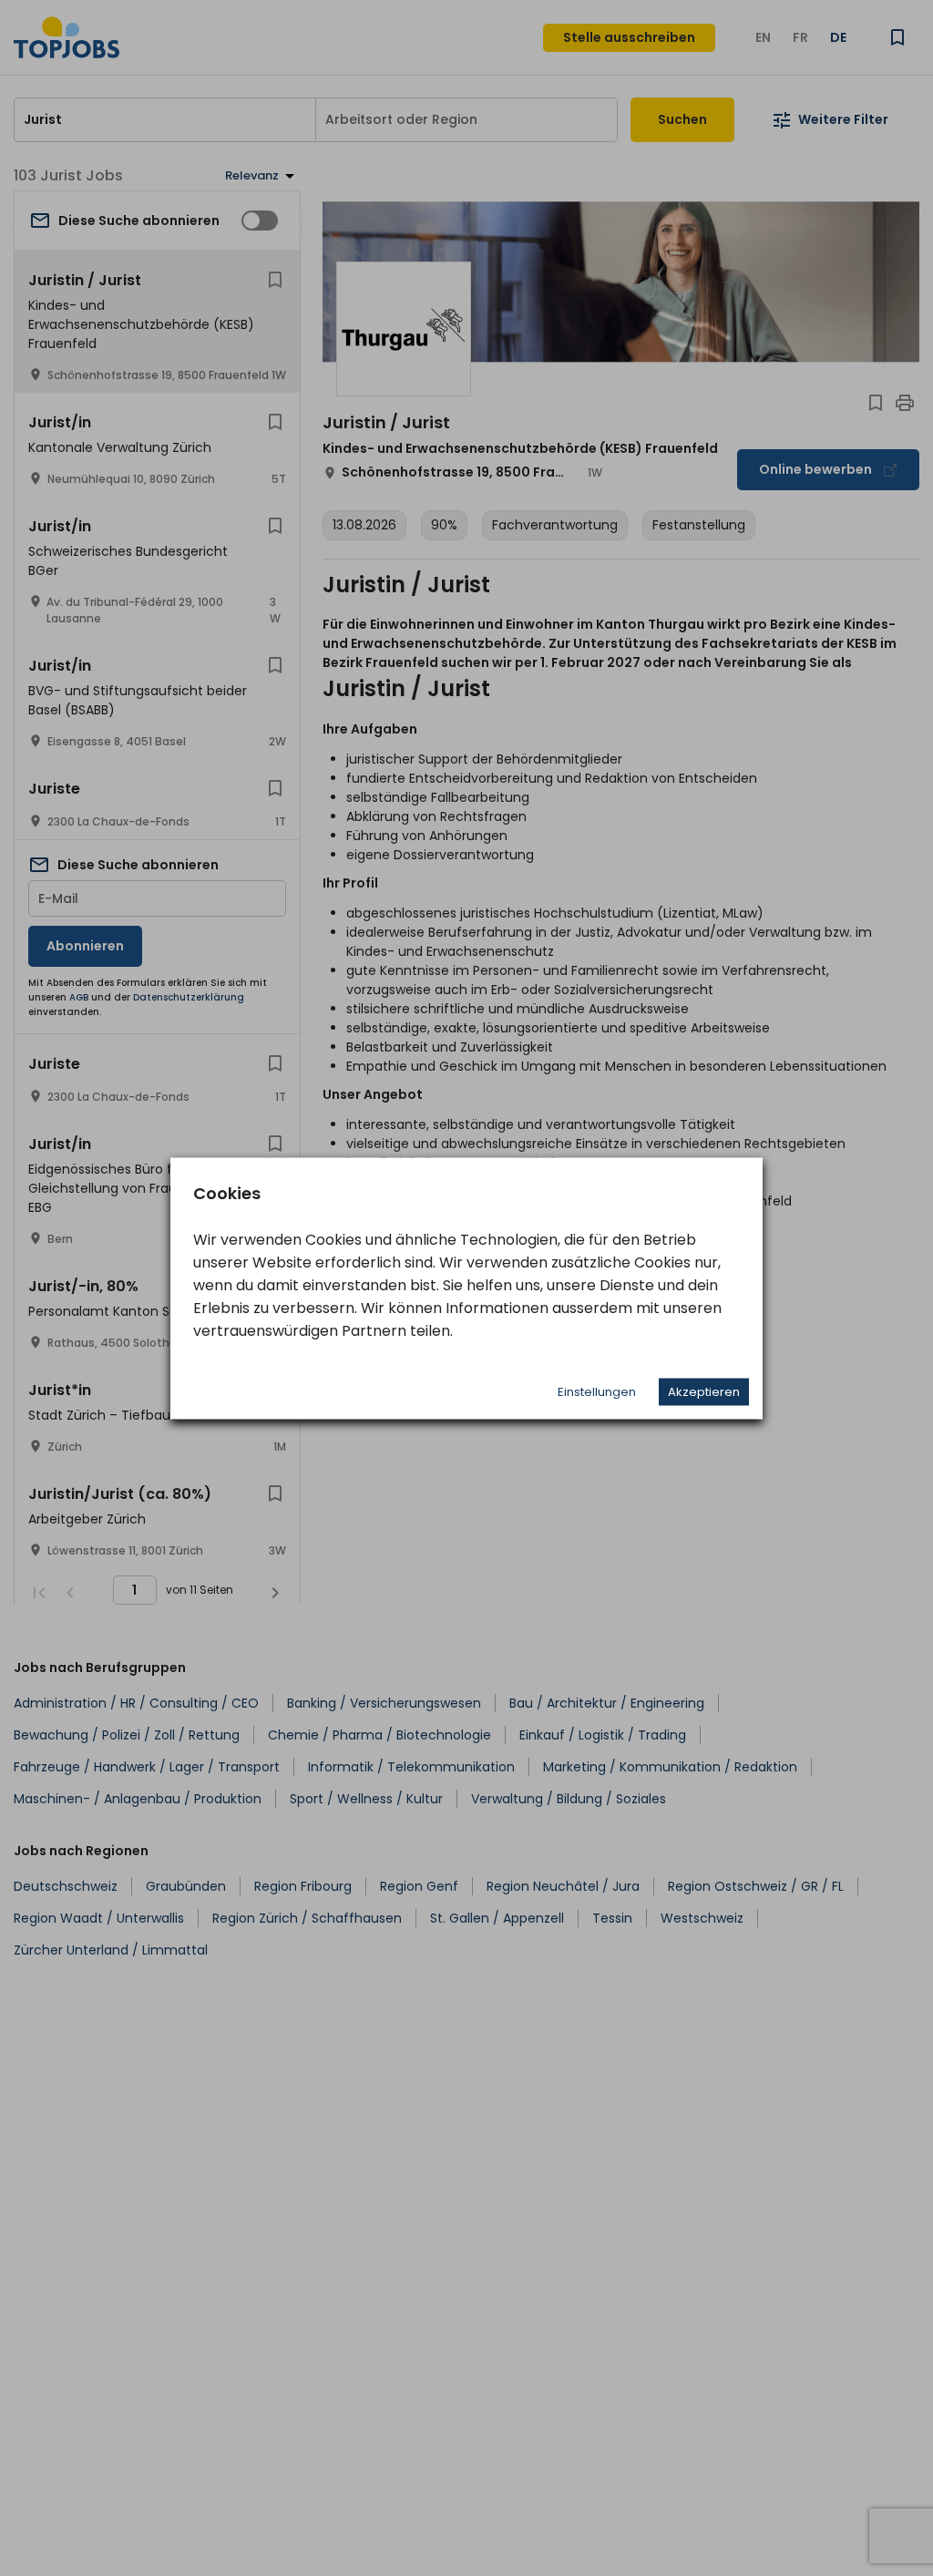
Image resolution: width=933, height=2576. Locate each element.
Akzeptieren (704, 1391)
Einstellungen (597, 1391)
